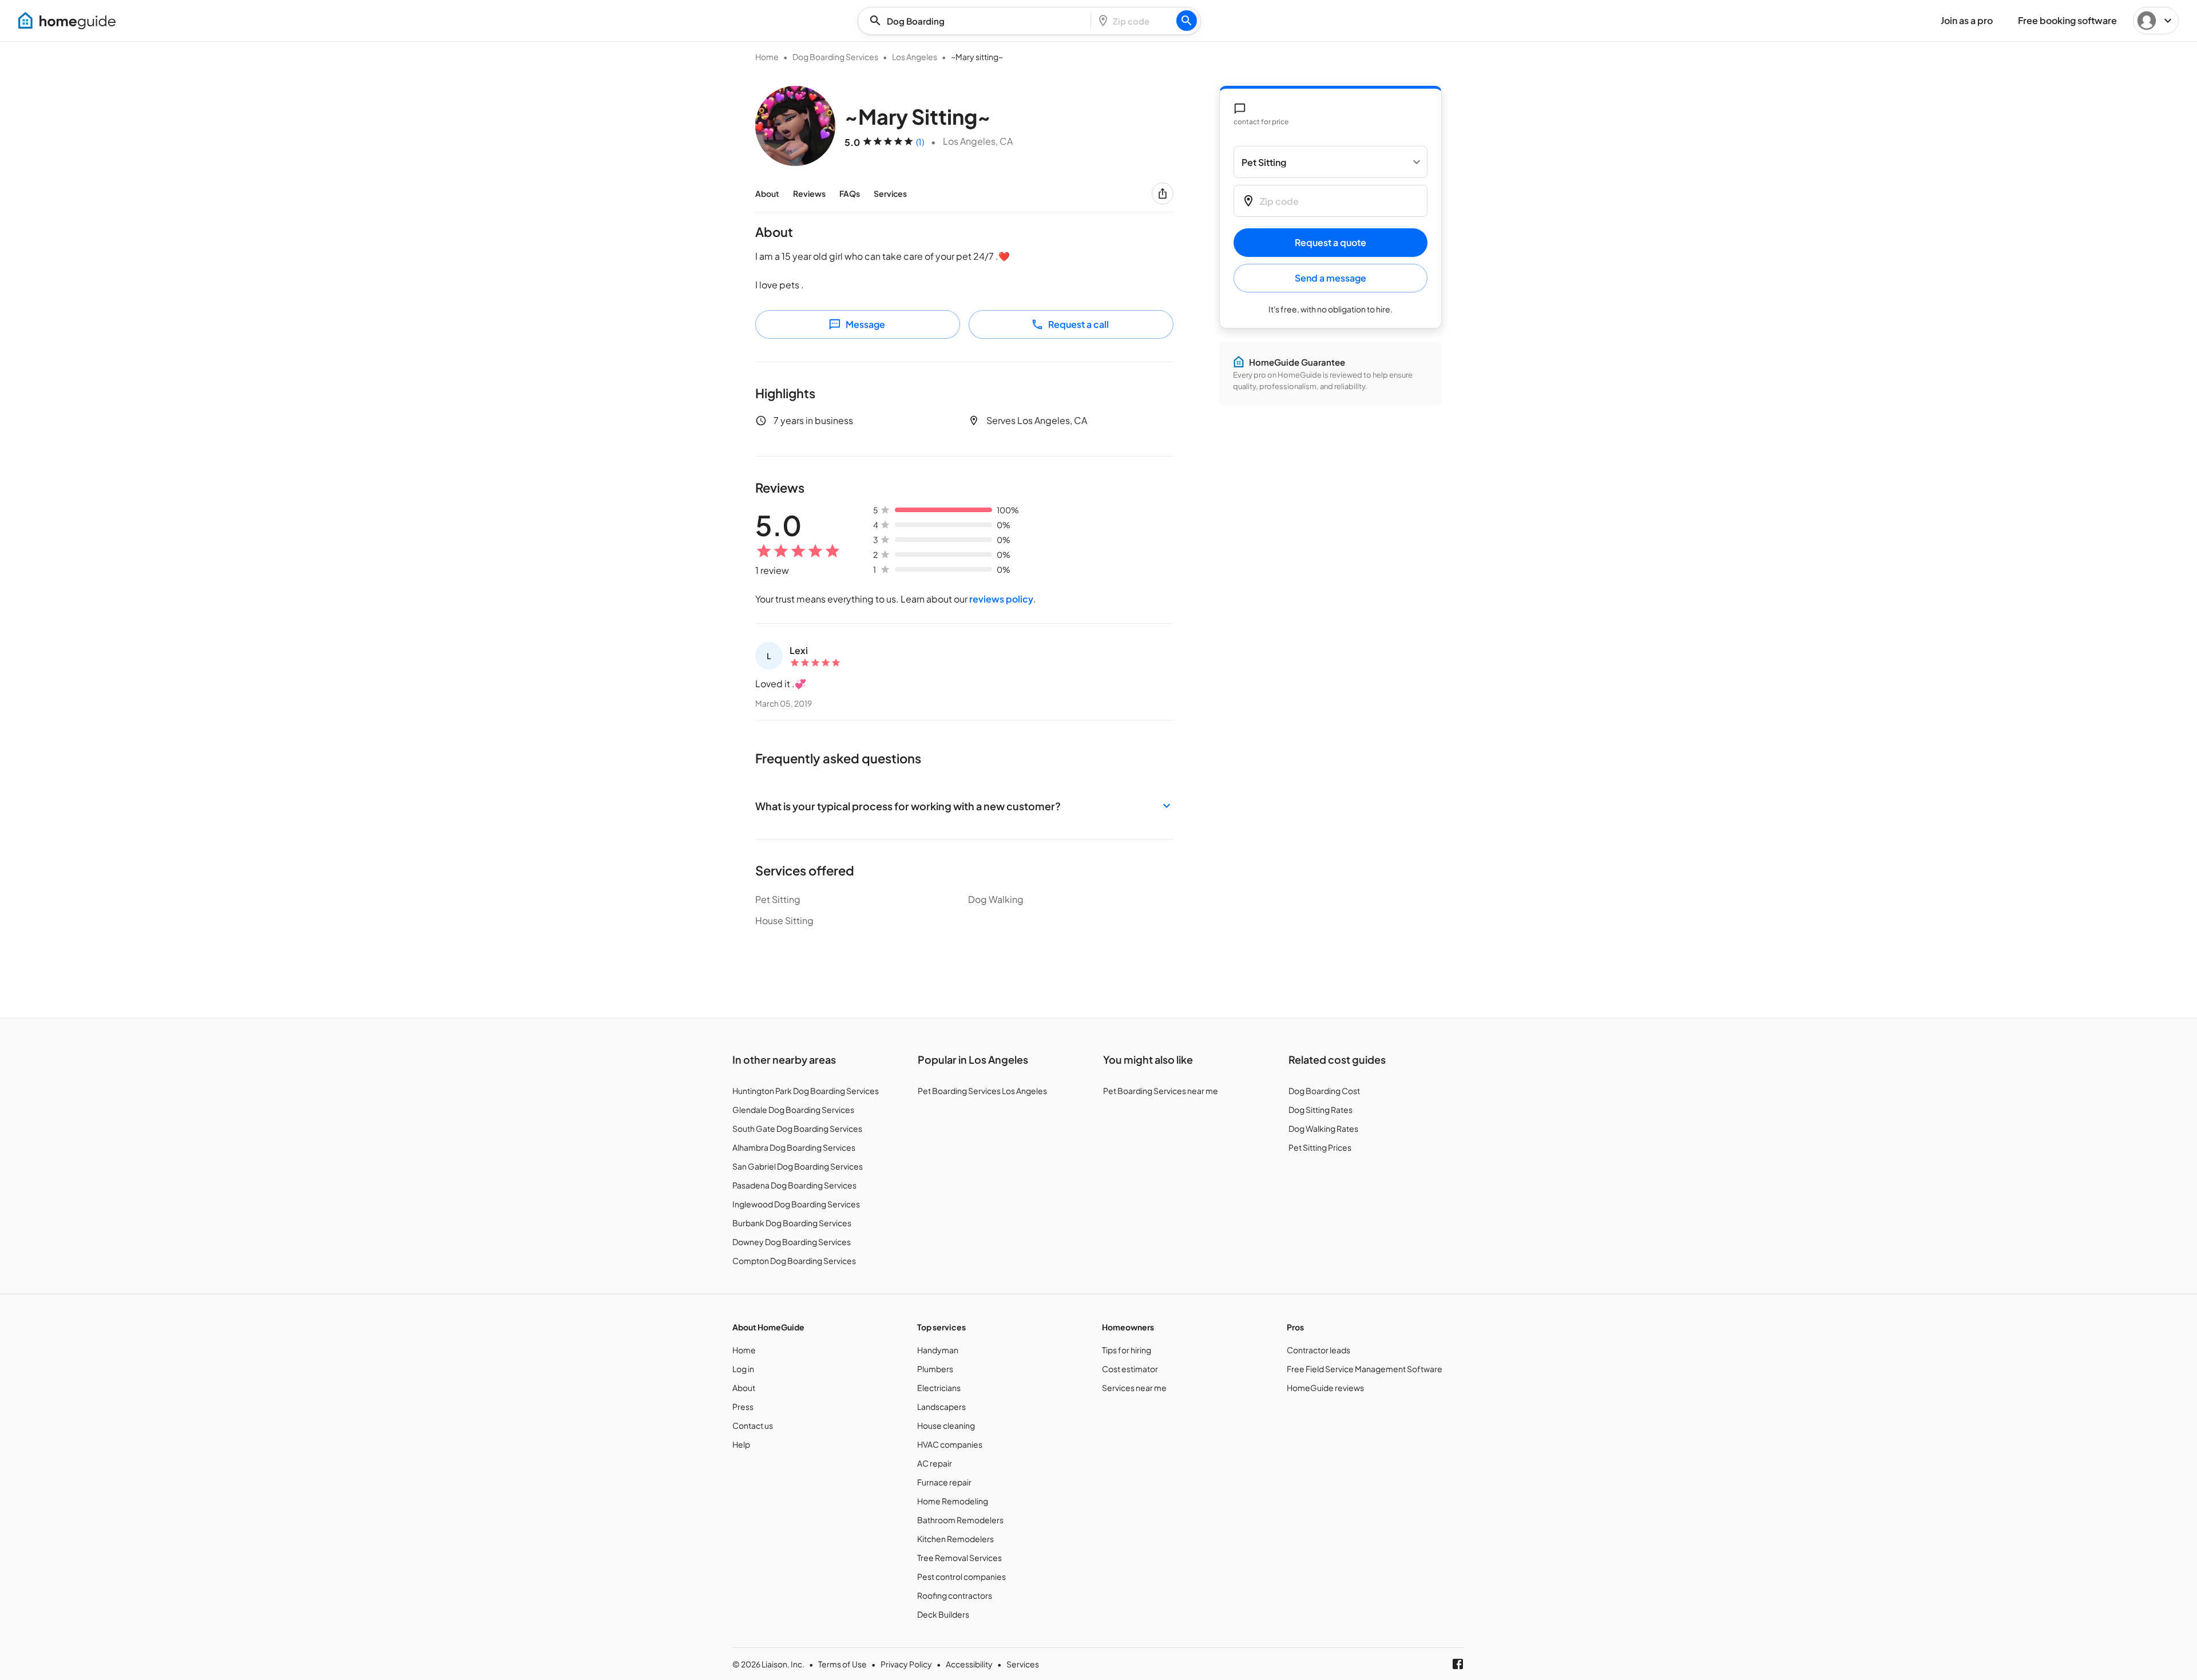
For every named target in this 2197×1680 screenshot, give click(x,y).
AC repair (935, 1463)
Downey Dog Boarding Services (792, 1242)
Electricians (939, 1388)
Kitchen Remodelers (955, 1539)
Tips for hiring (1127, 1350)
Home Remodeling (953, 1501)
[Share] (1163, 193)
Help (741, 1444)
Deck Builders (943, 1614)
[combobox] (978, 21)
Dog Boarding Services (835, 57)
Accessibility (969, 1664)
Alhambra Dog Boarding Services (794, 1147)
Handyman (938, 1350)
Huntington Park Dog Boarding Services (806, 1091)
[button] (964, 806)
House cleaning (946, 1425)
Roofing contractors (955, 1595)
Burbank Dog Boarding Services (792, 1223)
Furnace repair (944, 1482)
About (767, 193)
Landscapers (941, 1406)
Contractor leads (1318, 1350)
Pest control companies (961, 1576)
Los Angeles (915, 57)
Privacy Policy (906, 1664)
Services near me (1134, 1388)
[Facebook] (1458, 1664)
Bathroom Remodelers (960, 1520)
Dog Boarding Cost (1324, 1091)
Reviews (809, 193)
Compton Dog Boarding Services (794, 1261)
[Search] (1187, 21)
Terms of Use (842, 1664)
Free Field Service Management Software (1365, 1369)
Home (767, 57)
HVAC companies (950, 1444)
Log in (743, 1369)
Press (743, 1406)
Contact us (753, 1425)
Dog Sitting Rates (1320, 1110)
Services (890, 193)
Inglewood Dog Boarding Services (796, 1204)
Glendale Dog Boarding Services (793, 1110)
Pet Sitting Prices (1320, 1147)
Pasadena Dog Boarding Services (794, 1185)
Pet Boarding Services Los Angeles (982, 1091)
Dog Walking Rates (1323, 1128)
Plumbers (935, 1369)
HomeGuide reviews (1325, 1388)
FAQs (850, 193)
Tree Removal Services (959, 1558)
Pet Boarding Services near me (1161, 1091)
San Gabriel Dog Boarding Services (798, 1166)
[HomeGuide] (67, 21)
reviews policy (1001, 599)
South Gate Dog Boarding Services (797, 1128)
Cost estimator (1130, 1369)
